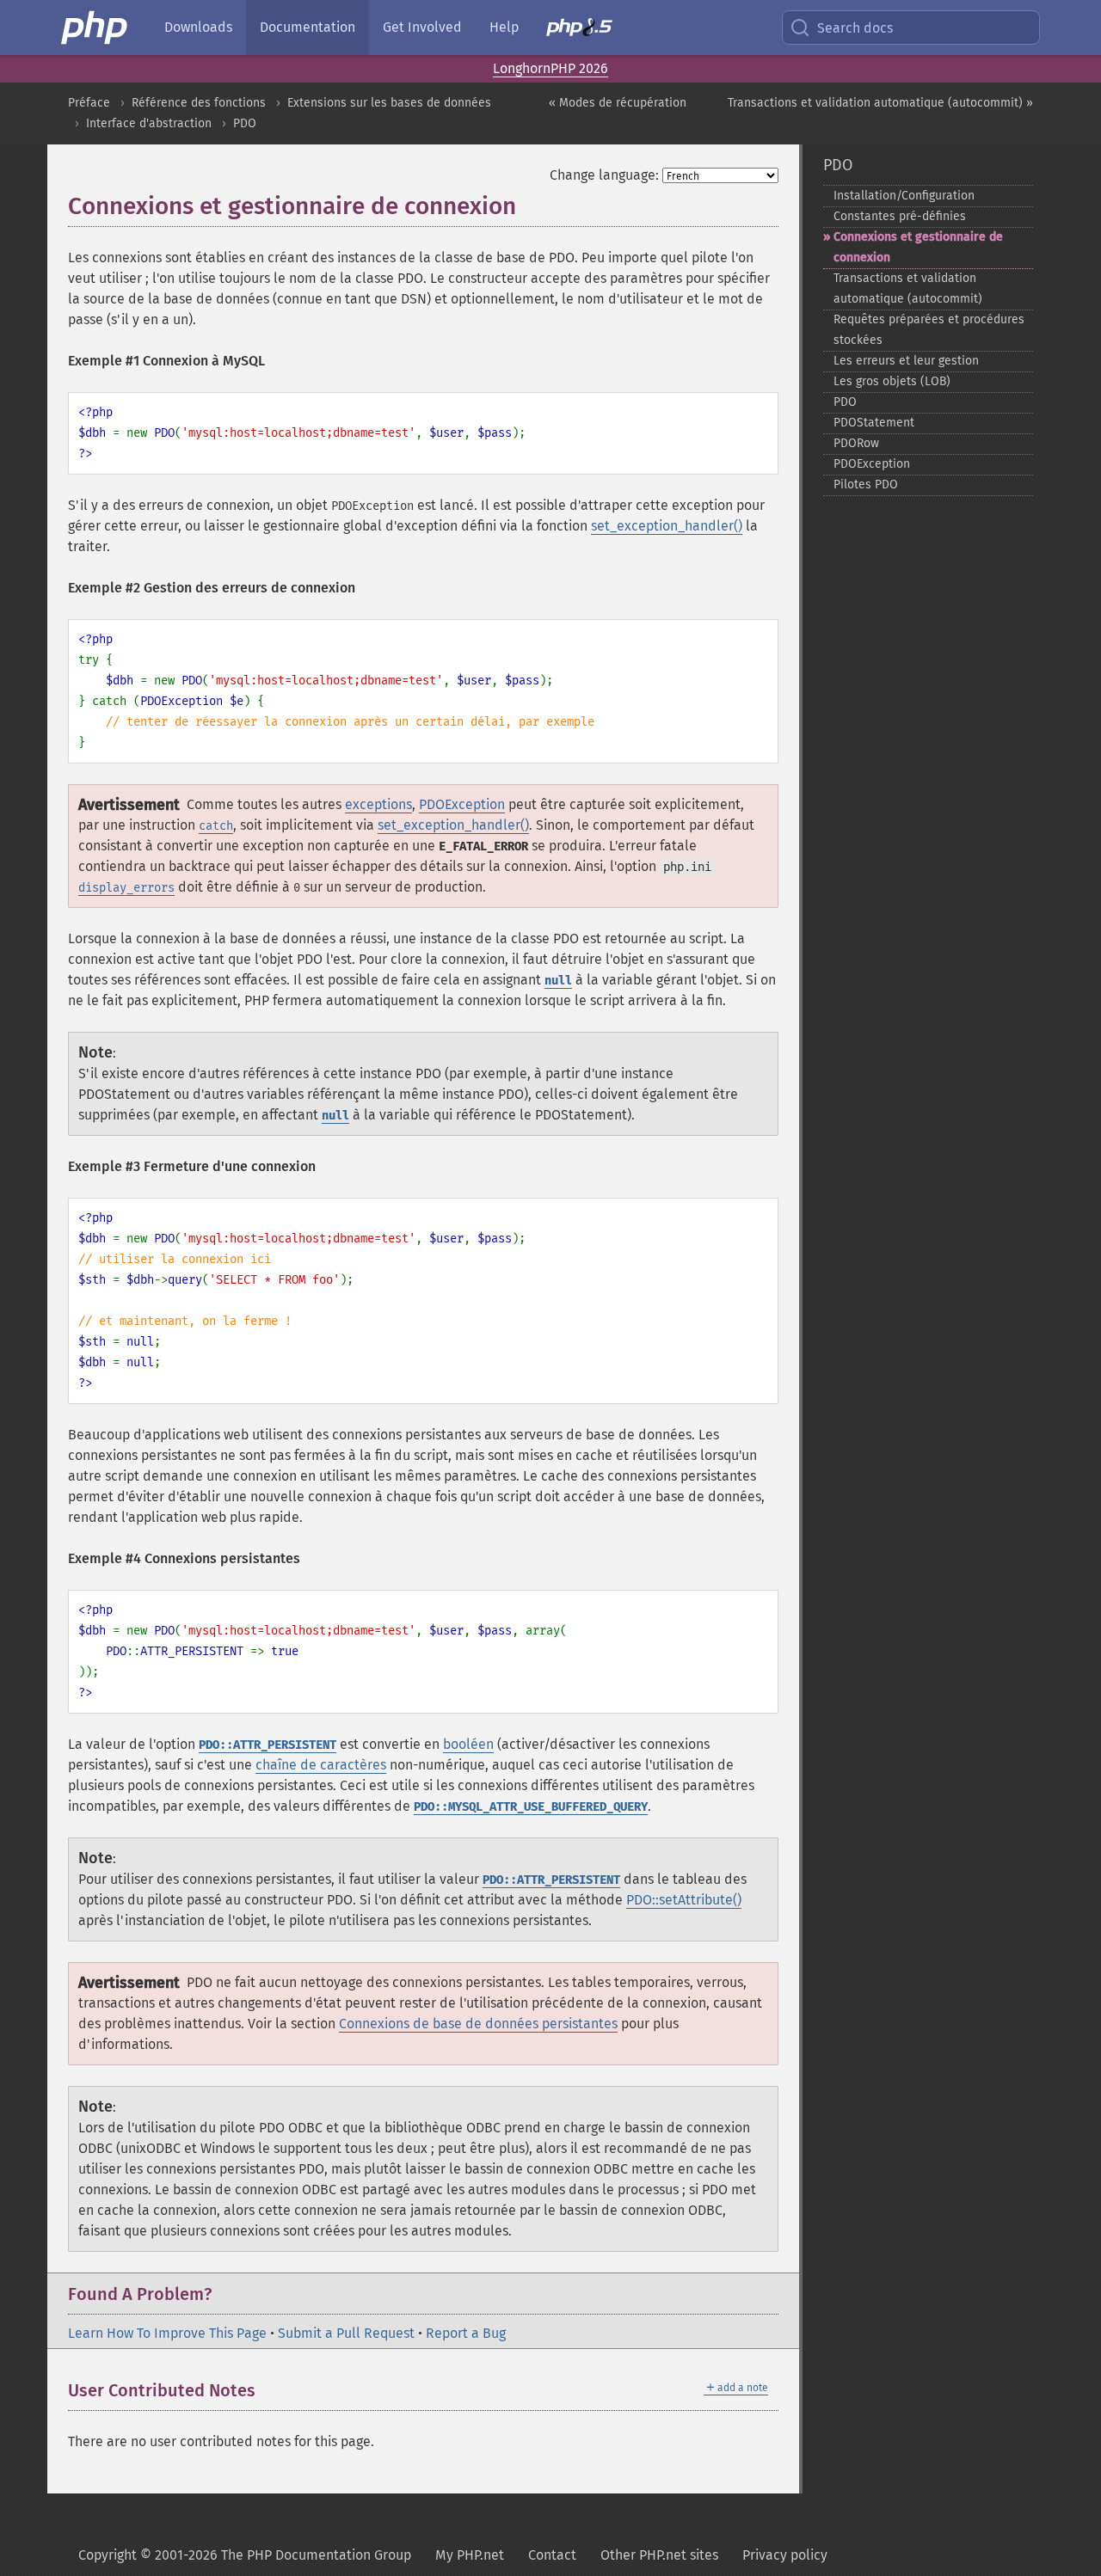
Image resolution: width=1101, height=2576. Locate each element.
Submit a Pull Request (346, 2333)
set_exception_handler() (667, 526)
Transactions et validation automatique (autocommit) (908, 288)
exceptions (378, 804)
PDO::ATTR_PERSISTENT (268, 1745)
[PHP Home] (95, 28)
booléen (468, 1744)
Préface (89, 103)
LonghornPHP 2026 (550, 68)
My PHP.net (470, 2555)
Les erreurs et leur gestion (906, 361)
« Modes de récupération (618, 103)
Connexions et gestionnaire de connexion (918, 247)
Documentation (308, 27)
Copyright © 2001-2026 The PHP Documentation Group (245, 2555)
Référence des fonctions (199, 103)
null (558, 981)
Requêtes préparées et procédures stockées (929, 330)
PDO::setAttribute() (684, 1900)
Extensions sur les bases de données (389, 103)
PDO (245, 123)
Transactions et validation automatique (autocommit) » (880, 103)
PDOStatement (874, 423)
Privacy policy (785, 2555)
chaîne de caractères (321, 1765)
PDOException (462, 804)
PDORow (856, 443)
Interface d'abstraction (149, 123)
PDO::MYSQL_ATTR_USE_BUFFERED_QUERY (531, 1807)
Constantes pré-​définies (900, 216)
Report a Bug (466, 2333)
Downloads (198, 27)
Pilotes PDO (866, 485)
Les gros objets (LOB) (892, 381)
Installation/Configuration (904, 196)
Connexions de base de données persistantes (478, 2024)
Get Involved (422, 27)
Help (504, 27)
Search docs (855, 28)
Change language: (604, 175)
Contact (552, 2555)
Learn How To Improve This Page (167, 2333)
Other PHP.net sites (659, 2555)
